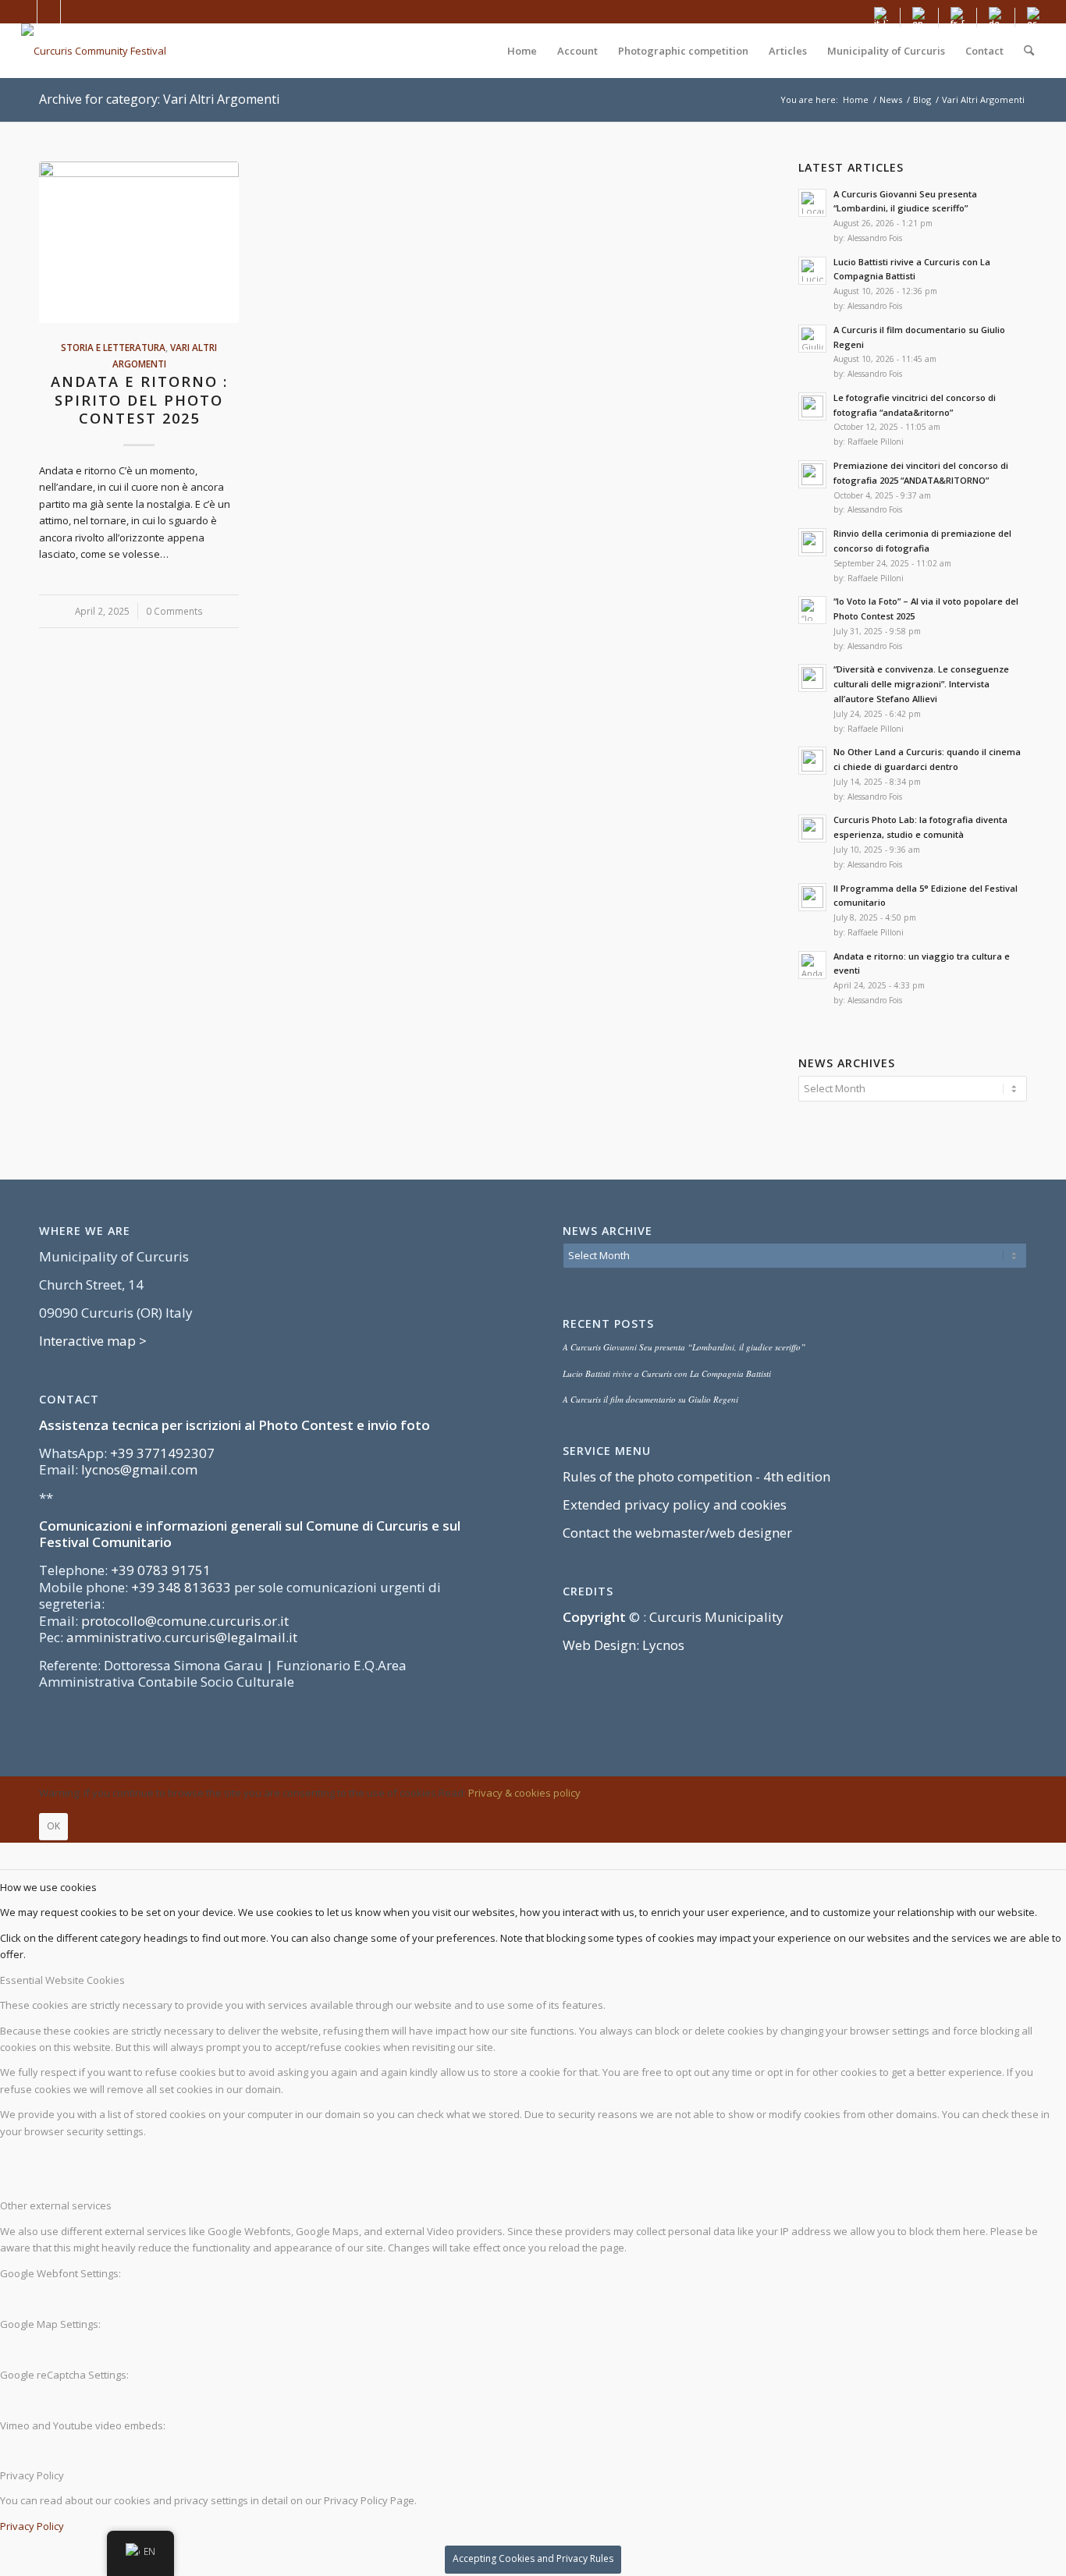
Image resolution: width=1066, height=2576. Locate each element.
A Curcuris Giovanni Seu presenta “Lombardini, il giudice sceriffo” (684, 1347)
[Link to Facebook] (25, 12)
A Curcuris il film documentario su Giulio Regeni (650, 1399)
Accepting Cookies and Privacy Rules (533, 2558)
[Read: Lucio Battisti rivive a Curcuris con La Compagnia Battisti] (812, 271)
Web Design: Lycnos (624, 1645)
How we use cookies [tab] (48, 1887)
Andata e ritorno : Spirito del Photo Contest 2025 (139, 400)
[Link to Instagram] (49, 12)
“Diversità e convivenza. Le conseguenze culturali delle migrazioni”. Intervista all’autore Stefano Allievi (921, 684)
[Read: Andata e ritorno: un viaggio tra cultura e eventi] (812, 965)
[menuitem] (881, 18)
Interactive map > (93, 1341)
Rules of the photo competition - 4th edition (696, 1476)
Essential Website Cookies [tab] (62, 1980)
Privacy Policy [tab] (32, 2475)
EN (149, 2551)
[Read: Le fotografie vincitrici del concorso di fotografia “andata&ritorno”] (812, 406)
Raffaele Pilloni (876, 442)
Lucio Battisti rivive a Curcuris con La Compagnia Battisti (667, 1373)
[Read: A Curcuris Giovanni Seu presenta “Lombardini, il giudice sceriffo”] (812, 203)
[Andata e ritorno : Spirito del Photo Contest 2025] (139, 242)
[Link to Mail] (73, 12)
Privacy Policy (32, 2526)
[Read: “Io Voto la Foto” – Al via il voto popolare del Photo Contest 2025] (812, 610)
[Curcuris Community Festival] (94, 51)
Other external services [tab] (56, 2205)
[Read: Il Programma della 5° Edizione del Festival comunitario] (812, 897)
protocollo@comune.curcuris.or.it (185, 1621)
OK (53, 1826)
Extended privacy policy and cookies (675, 1504)
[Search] (1029, 51)
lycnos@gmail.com (139, 1469)
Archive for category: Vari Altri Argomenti (159, 99)
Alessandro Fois (875, 238)
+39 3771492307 (162, 1453)
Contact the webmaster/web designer (677, 1533)
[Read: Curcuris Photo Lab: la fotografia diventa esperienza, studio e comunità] (812, 829)
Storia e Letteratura (113, 347)
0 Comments (174, 611)
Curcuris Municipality (716, 1617)
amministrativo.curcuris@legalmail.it (182, 1637)
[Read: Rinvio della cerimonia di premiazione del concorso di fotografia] (812, 542)
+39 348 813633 (181, 1587)
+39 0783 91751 (161, 1570)
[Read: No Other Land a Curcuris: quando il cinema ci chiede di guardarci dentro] (812, 761)
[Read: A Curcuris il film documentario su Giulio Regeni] (812, 339)
